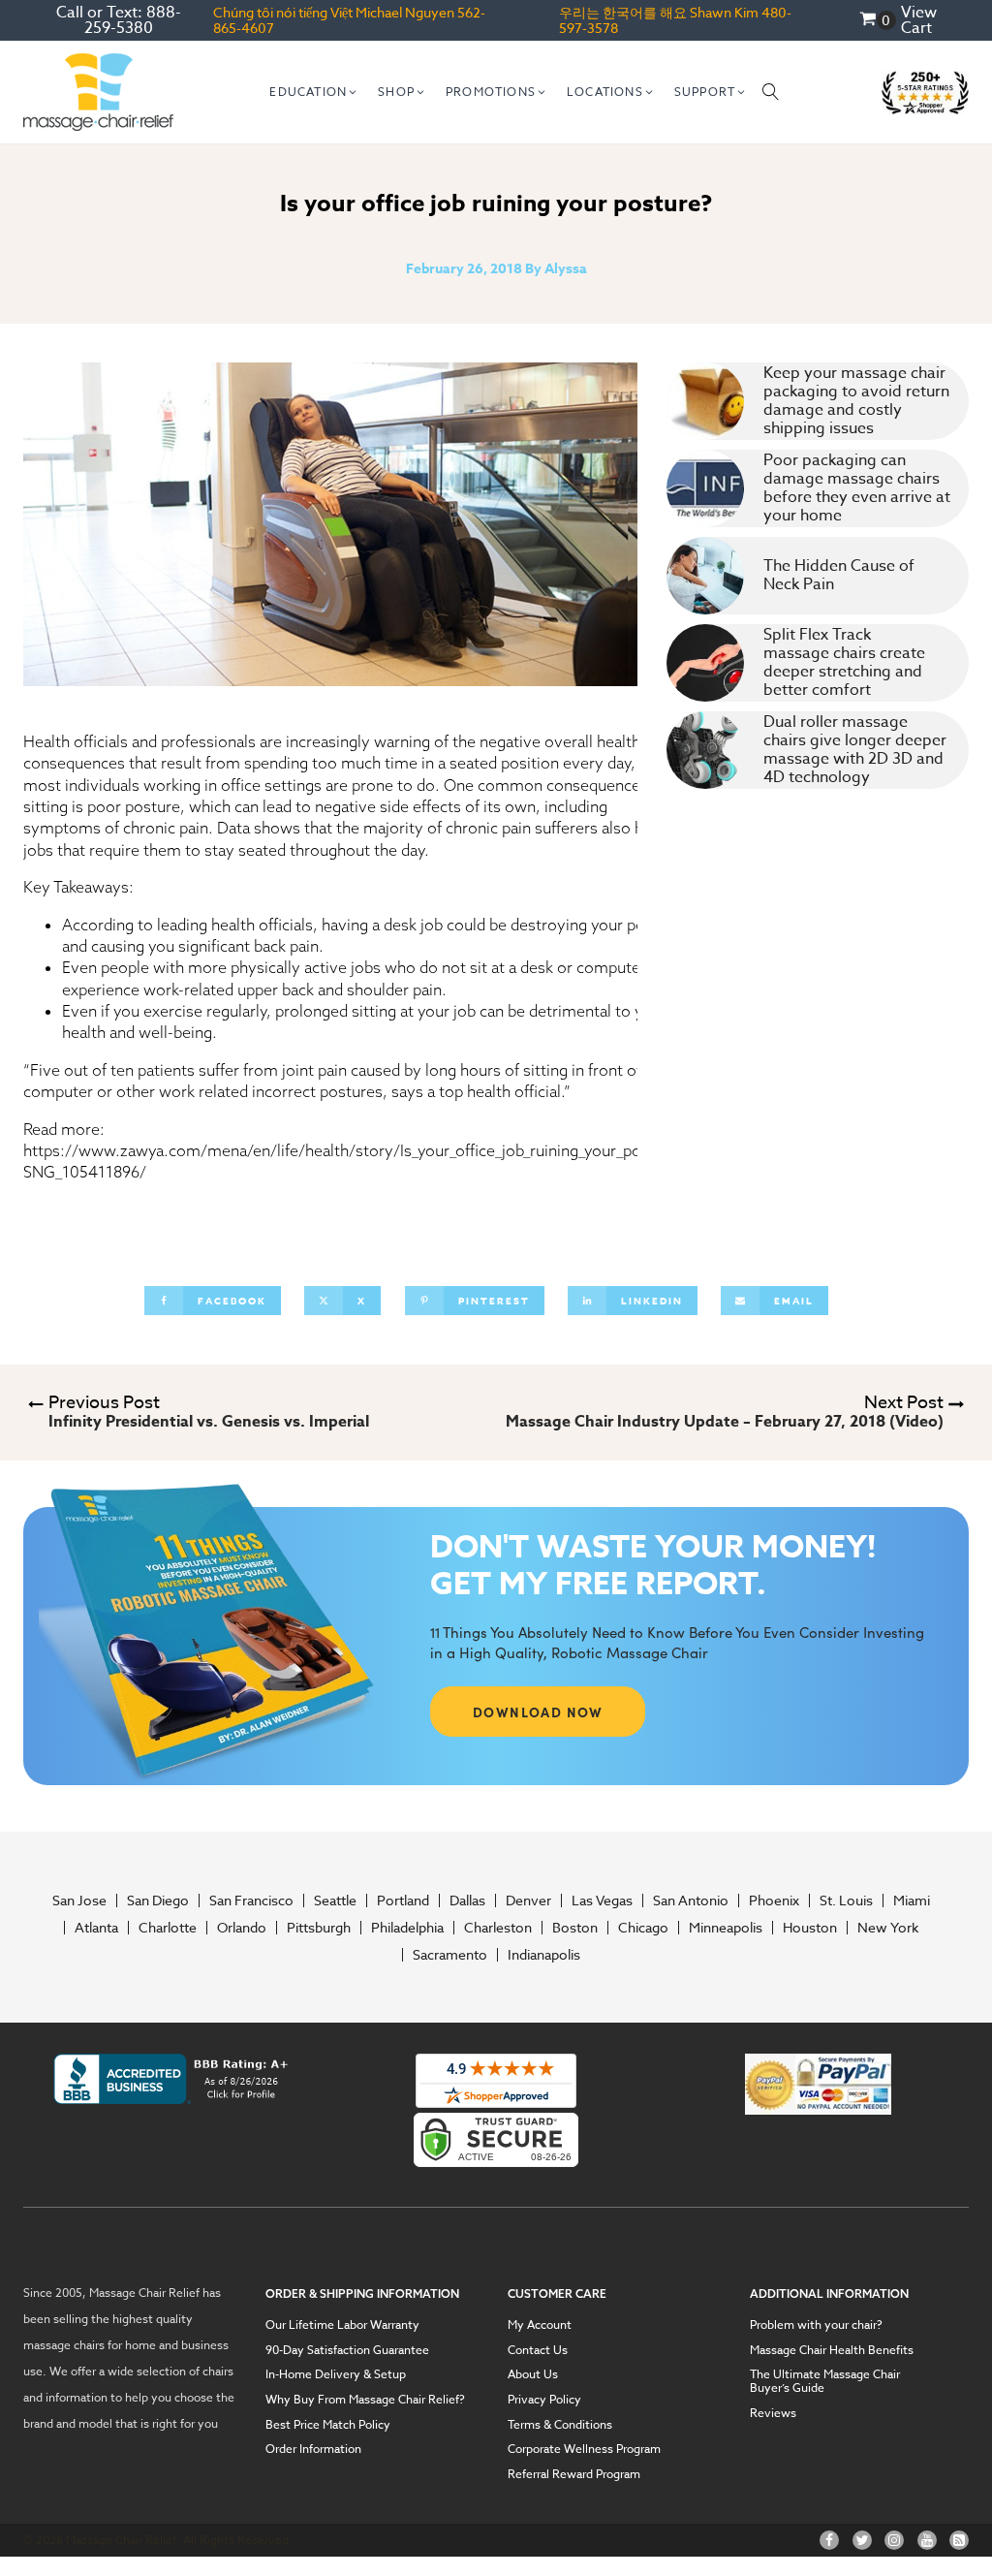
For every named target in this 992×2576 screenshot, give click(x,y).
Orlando (242, 1928)
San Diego (158, 1901)
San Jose (79, 1901)
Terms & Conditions (560, 2425)
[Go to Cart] (878, 21)
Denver (528, 1901)
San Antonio (691, 1901)
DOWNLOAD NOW (538, 1712)
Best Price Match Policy (328, 2425)
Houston (810, 1928)
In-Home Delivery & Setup (336, 2374)
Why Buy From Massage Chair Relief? (365, 2400)
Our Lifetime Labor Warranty (342, 2325)
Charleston (498, 1928)
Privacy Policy (544, 2400)
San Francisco (251, 1901)
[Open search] (771, 92)
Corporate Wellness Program (584, 2449)
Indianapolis (544, 1955)
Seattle (335, 1901)
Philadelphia (407, 1928)
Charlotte (168, 1928)
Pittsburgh (319, 1928)
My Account (540, 2325)
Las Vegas (602, 1901)
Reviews (773, 2413)
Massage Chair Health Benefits (832, 2350)
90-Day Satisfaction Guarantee (347, 2350)
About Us (533, 2374)
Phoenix (774, 1901)
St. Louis (846, 1901)
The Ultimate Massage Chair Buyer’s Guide (825, 2381)
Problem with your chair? (816, 2325)
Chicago (643, 1928)
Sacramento (450, 1955)
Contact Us (538, 2350)
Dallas (467, 1901)
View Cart (919, 20)
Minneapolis (726, 1928)
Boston (575, 1928)
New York (888, 1928)
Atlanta (96, 1928)
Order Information (313, 2449)
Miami (912, 1901)
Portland (403, 1901)
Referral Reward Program (574, 2474)
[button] (314, 92)
